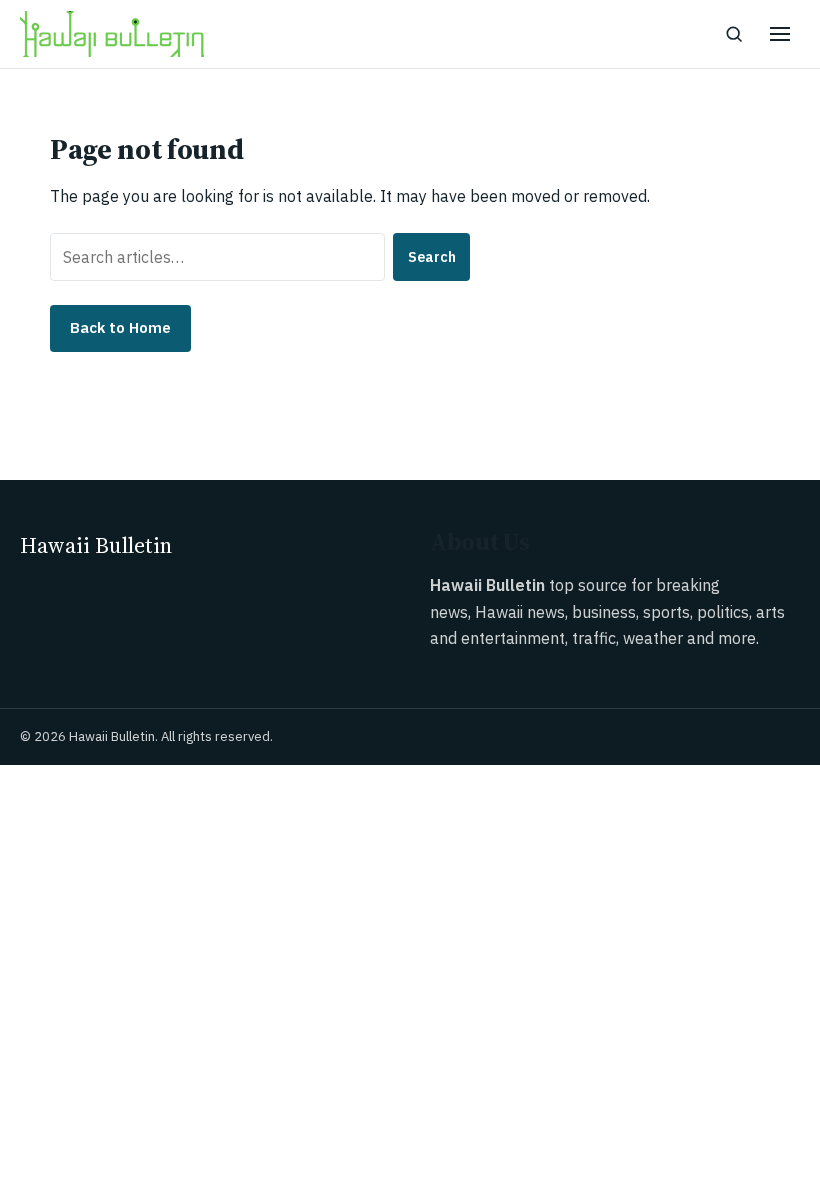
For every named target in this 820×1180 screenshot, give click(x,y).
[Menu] (780, 34)
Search (432, 257)
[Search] (734, 34)
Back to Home (120, 327)
